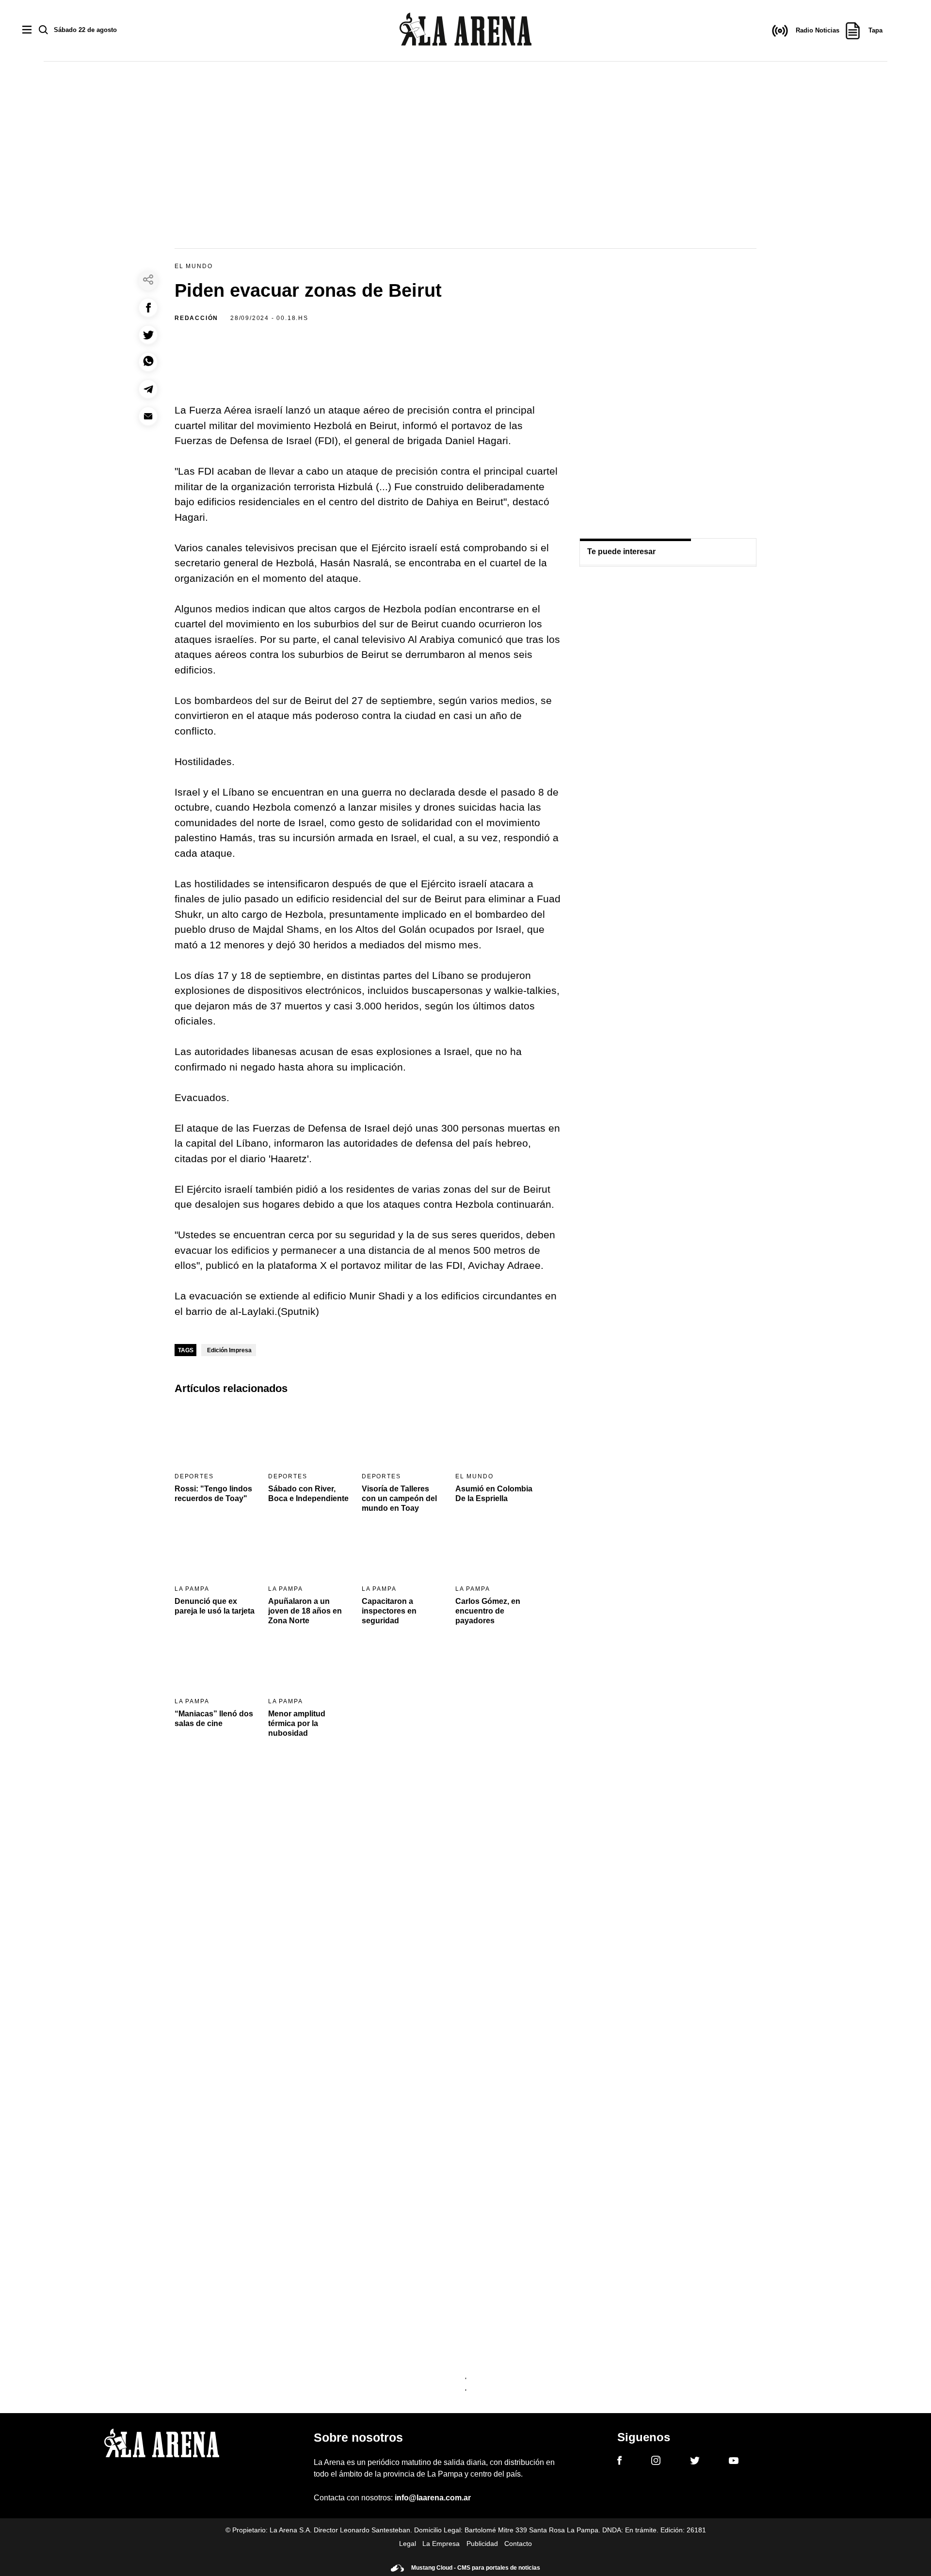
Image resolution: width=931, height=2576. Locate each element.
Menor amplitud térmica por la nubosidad (297, 1723)
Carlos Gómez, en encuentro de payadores (488, 1611)
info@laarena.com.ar (433, 2498)
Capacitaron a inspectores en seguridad (389, 1611)
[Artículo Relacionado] (215, 1436)
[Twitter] (695, 2462)
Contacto (518, 2544)
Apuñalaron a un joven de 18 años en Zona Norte (305, 1611)
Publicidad (482, 2544)
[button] (148, 308)
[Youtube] (734, 2462)
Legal (408, 2544)
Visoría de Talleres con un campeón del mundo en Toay (399, 1498)
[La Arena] (465, 31)
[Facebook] (619, 2462)
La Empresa (441, 2544)
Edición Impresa (229, 1350)
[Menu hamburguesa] (27, 30)
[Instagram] (656, 2462)
